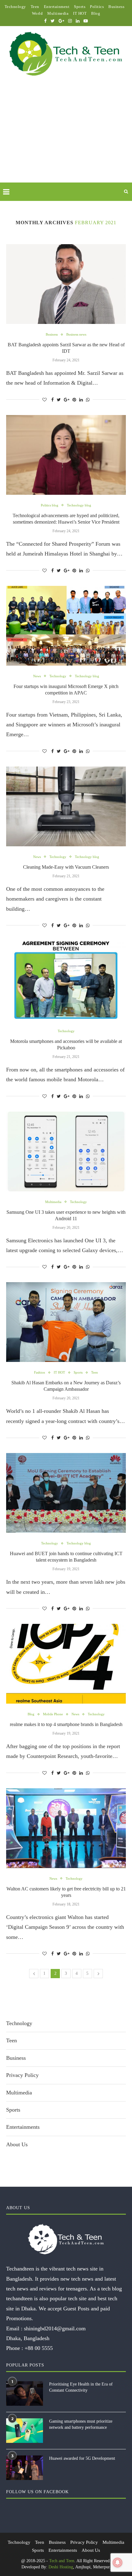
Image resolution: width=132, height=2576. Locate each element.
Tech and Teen (62, 2561)
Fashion (40, 1372)
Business (116, 7)
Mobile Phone (53, 1714)
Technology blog (79, 505)
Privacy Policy (22, 2075)
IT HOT (80, 13)
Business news (76, 334)
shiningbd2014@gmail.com (55, 2328)
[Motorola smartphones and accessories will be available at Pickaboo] (66, 981)
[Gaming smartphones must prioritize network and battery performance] (25, 2431)
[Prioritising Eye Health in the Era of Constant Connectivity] (25, 2393)
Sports (80, 7)
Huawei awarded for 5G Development (82, 2458)
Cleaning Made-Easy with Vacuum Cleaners (66, 867)
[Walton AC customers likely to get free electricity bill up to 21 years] (66, 1828)
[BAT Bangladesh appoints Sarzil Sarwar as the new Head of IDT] (66, 284)
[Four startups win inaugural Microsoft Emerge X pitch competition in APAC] (66, 626)
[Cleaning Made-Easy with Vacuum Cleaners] (66, 806)
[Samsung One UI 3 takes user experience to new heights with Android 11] (66, 1152)
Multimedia (58, 13)
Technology (15, 7)
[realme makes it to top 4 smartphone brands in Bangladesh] (66, 1664)
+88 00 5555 (39, 2348)
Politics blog (50, 505)
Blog (96, 13)
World (37, 13)
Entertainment (57, 7)
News (37, 676)
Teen (35, 7)
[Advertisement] (66, 136)
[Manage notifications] (118, 2563)
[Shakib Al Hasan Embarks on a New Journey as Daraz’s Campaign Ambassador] (66, 1322)
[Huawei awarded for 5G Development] (25, 2468)
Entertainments (23, 2127)
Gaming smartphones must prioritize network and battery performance (81, 2424)
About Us (17, 2144)
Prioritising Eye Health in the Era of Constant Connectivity (81, 2387)
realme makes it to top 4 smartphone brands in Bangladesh (66, 1724)
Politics (97, 7)
